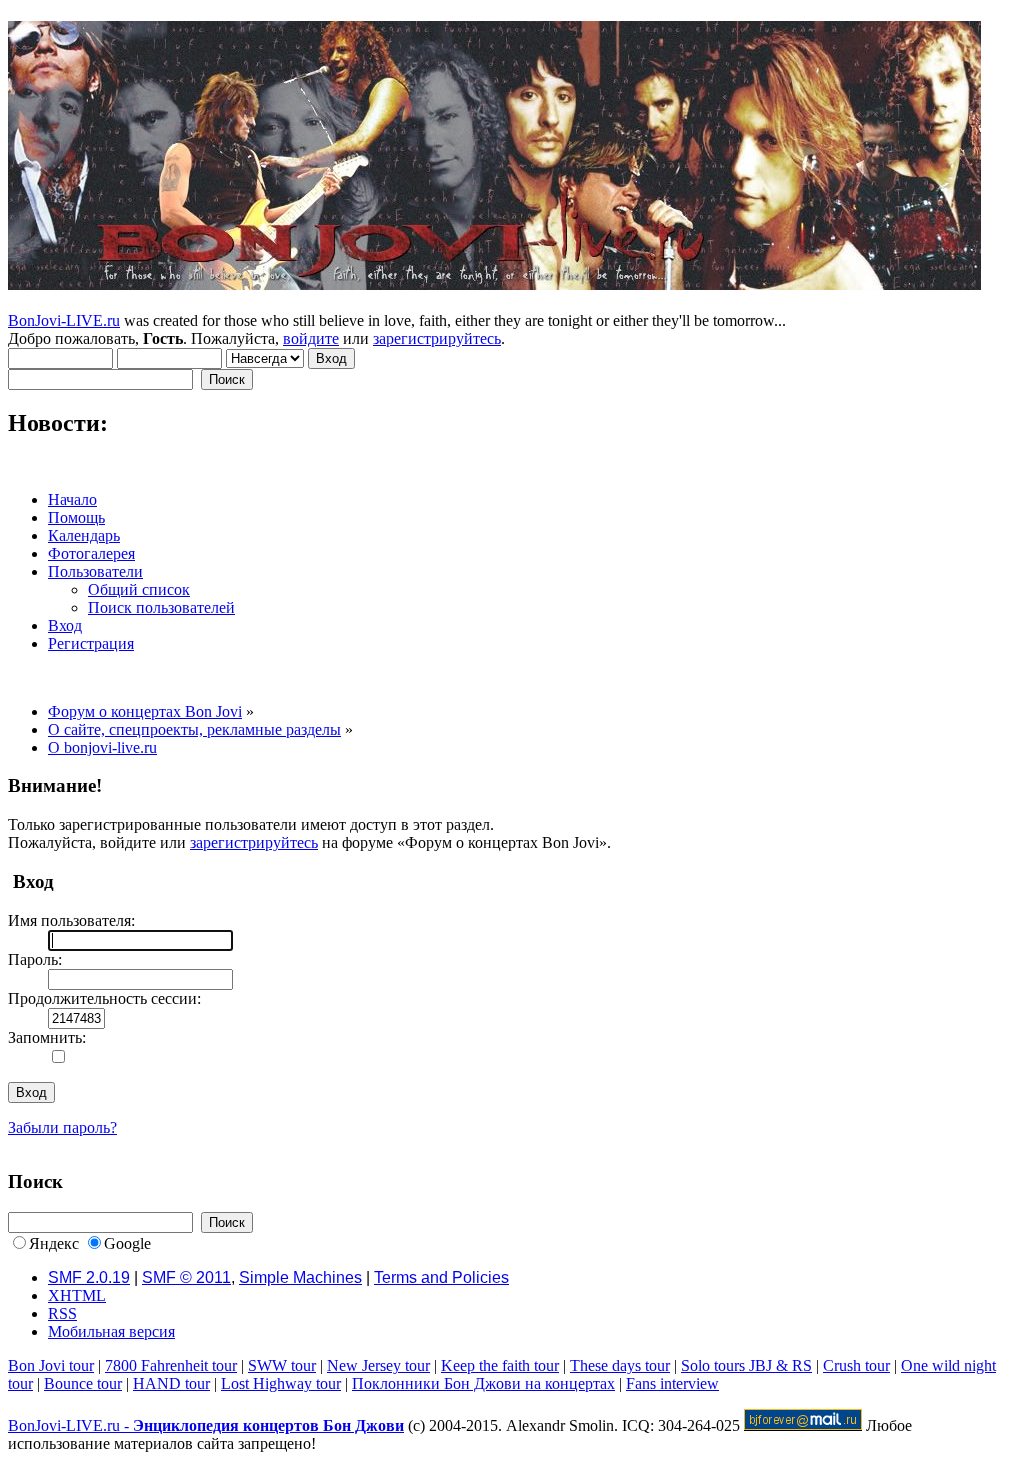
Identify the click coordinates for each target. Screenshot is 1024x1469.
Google (127, 1243)
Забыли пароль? (62, 1127)
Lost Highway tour (281, 1383)
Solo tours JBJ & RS (746, 1365)
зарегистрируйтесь (437, 338)
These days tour (620, 1365)
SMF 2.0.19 (89, 1277)
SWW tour (282, 1365)
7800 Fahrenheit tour (171, 1365)
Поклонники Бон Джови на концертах (483, 1383)
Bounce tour (83, 1383)
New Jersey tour (378, 1365)
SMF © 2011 (186, 1277)
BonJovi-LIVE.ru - (206, 1425)
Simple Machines (300, 1277)
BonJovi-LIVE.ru (64, 320)
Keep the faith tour (500, 1365)
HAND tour (171, 1383)
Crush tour (856, 1365)
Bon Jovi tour (51, 1365)
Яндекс (54, 1243)
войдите (311, 338)
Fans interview (672, 1383)
